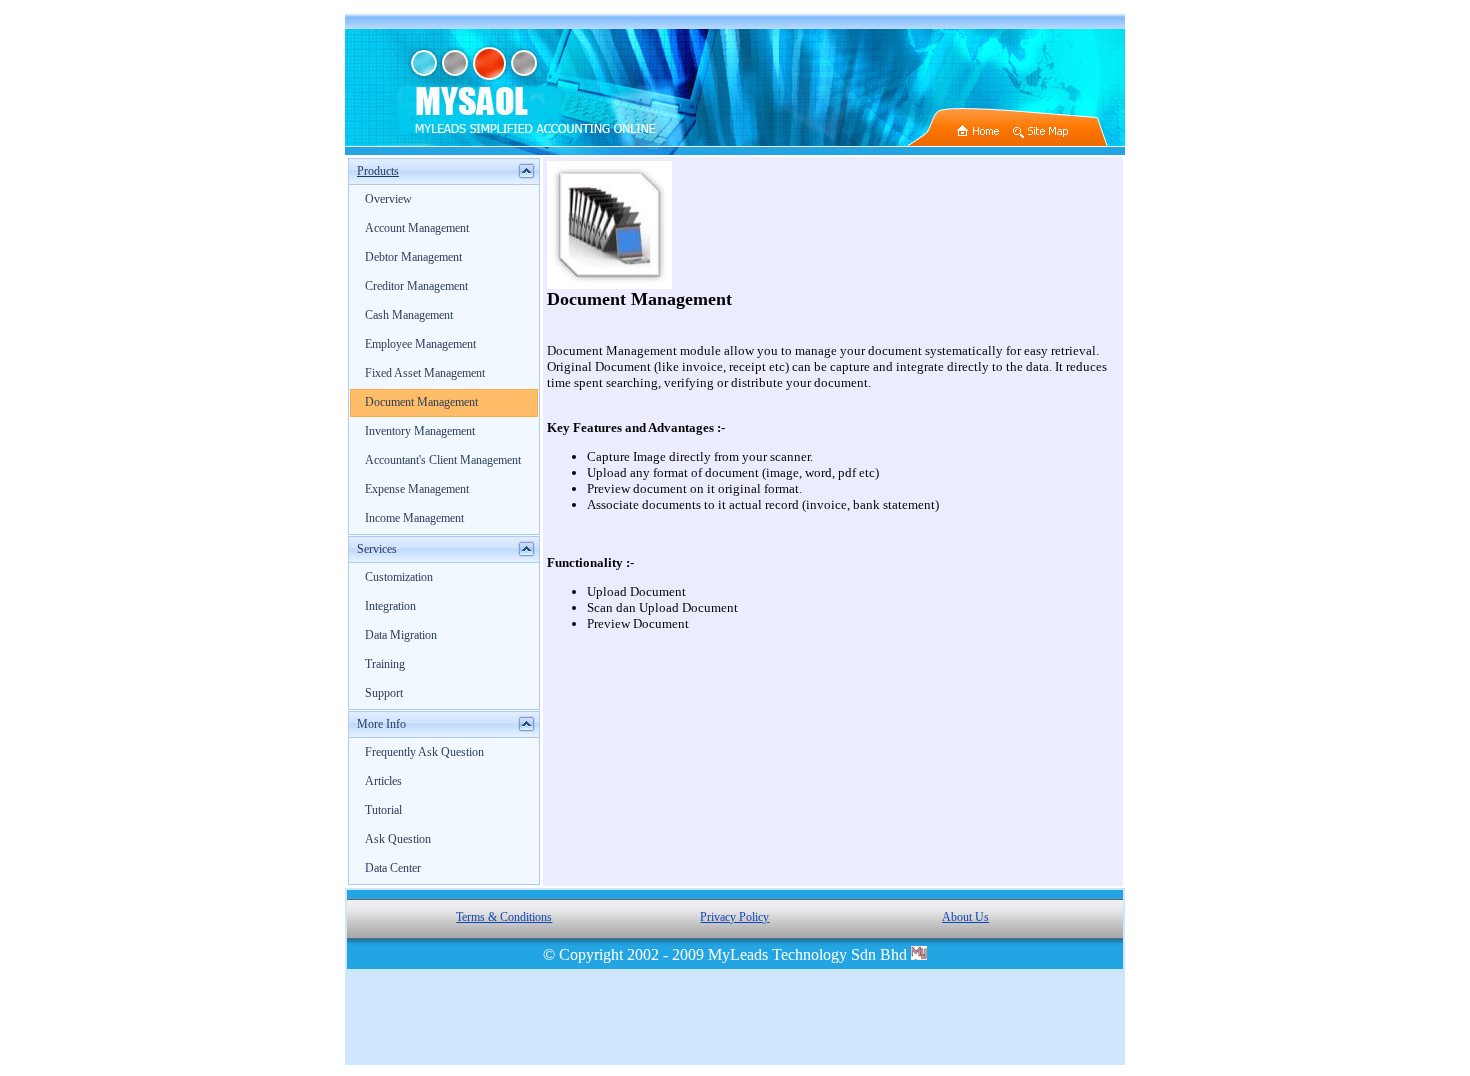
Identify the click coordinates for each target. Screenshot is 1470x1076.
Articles (383, 781)
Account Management (417, 228)
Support (384, 693)
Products (378, 171)
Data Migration (401, 635)
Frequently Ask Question (424, 752)
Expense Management (417, 489)
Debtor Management (413, 257)
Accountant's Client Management (443, 460)
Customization (399, 577)
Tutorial (383, 810)
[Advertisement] (735, 1017)
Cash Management (409, 315)
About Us (965, 917)
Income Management (414, 518)
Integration (390, 606)
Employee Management (420, 344)
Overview (388, 199)
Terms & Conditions (504, 917)
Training (385, 664)
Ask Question (398, 839)
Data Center (393, 868)
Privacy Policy (734, 917)
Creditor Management (416, 286)
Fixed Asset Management (425, 373)
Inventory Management (420, 431)
